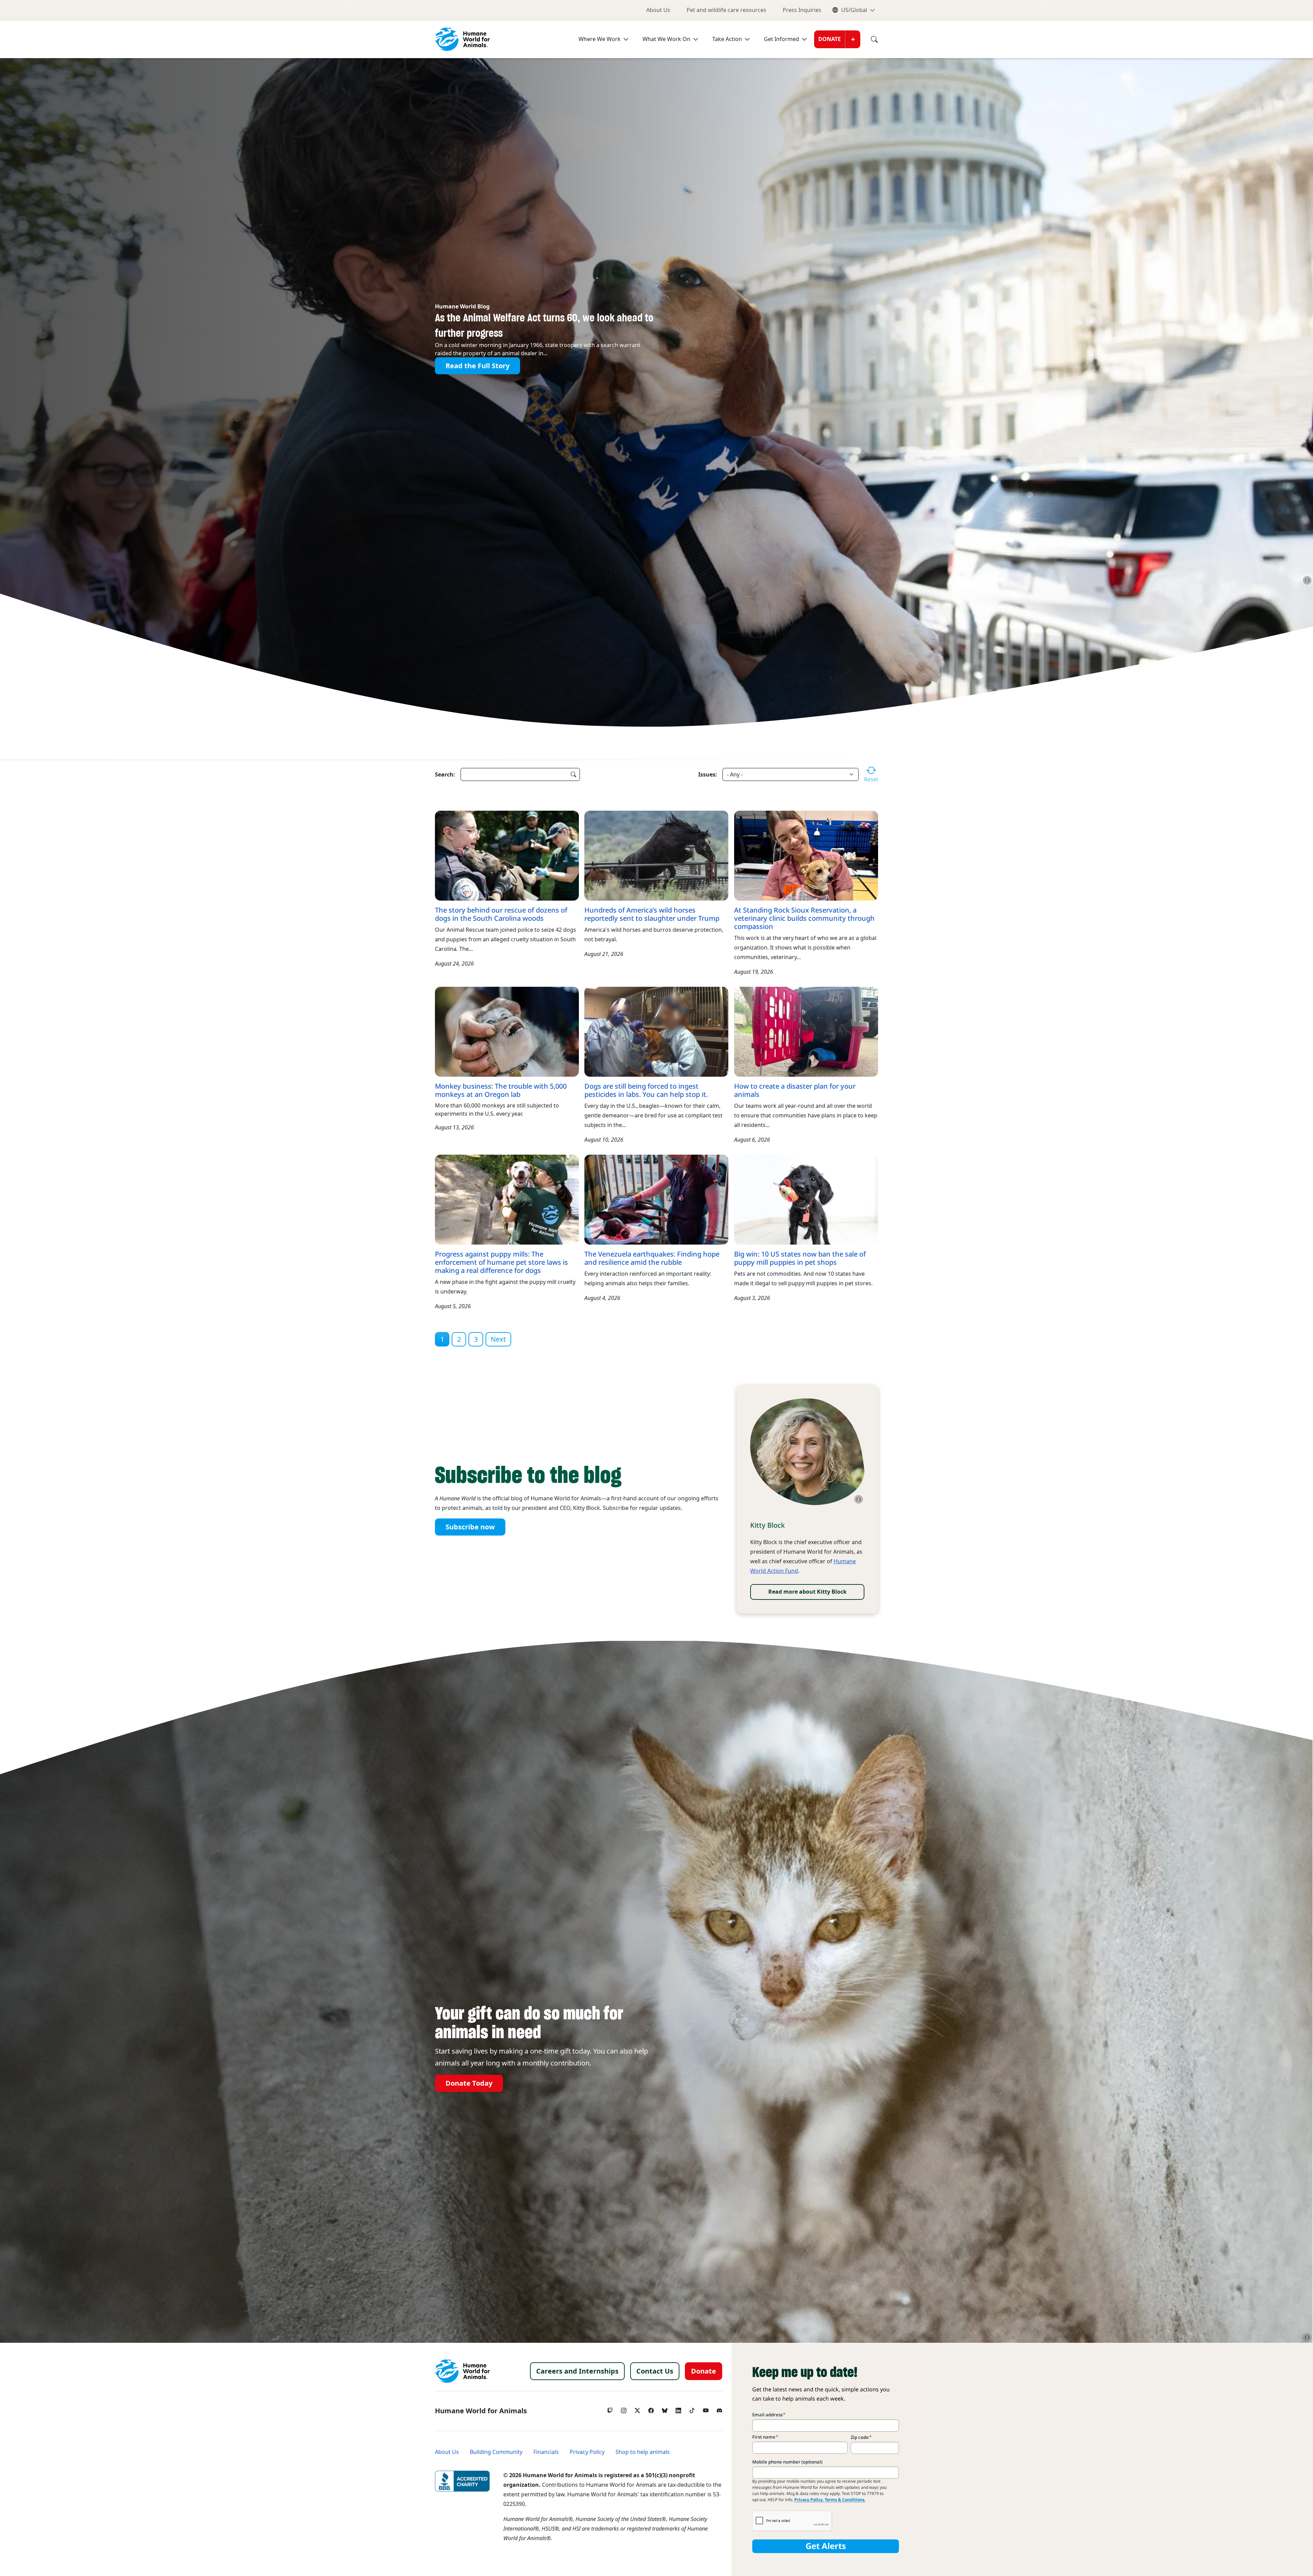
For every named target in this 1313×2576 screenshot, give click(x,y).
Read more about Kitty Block (807, 1592)
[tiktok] (692, 2409)
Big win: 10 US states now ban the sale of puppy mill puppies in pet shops (800, 1258)
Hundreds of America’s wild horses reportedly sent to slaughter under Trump (652, 914)
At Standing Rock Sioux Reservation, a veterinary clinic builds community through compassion (804, 918)
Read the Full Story (478, 366)
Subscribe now (470, 1527)
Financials (546, 2452)
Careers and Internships (577, 2371)
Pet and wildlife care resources (726, 10)
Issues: (708, 774)
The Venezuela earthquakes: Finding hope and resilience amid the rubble (652, 1258)
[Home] (462, 2371)
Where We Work (600, 39)
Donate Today (469, 2083)
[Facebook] (651, 2409)
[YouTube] (706, 2409)
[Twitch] (610, 2409)
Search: (445, 774)
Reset (871, 779)
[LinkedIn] (678, 2409)
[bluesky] (665, 2409)
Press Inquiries (802, 10)
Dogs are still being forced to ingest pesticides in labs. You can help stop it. (646, 1090)
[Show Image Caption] (1307, 580)
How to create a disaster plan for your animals (795, 1090)
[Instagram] (624, 2409)
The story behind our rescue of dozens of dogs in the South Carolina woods (501, 914)
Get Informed (781, 39)
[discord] (719, 2409)
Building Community (496, 2452)
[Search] (869, 39)
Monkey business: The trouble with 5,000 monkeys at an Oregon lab (501, 1090)
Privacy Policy (587, 2452)
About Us (658, 10)
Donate (830, 39)
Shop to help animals (643, 2452)
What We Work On (666, 39)
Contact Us (655, 2371)
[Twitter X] (637, 2409)
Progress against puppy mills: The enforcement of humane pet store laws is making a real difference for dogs (501, 1262)
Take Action (727, 39)
